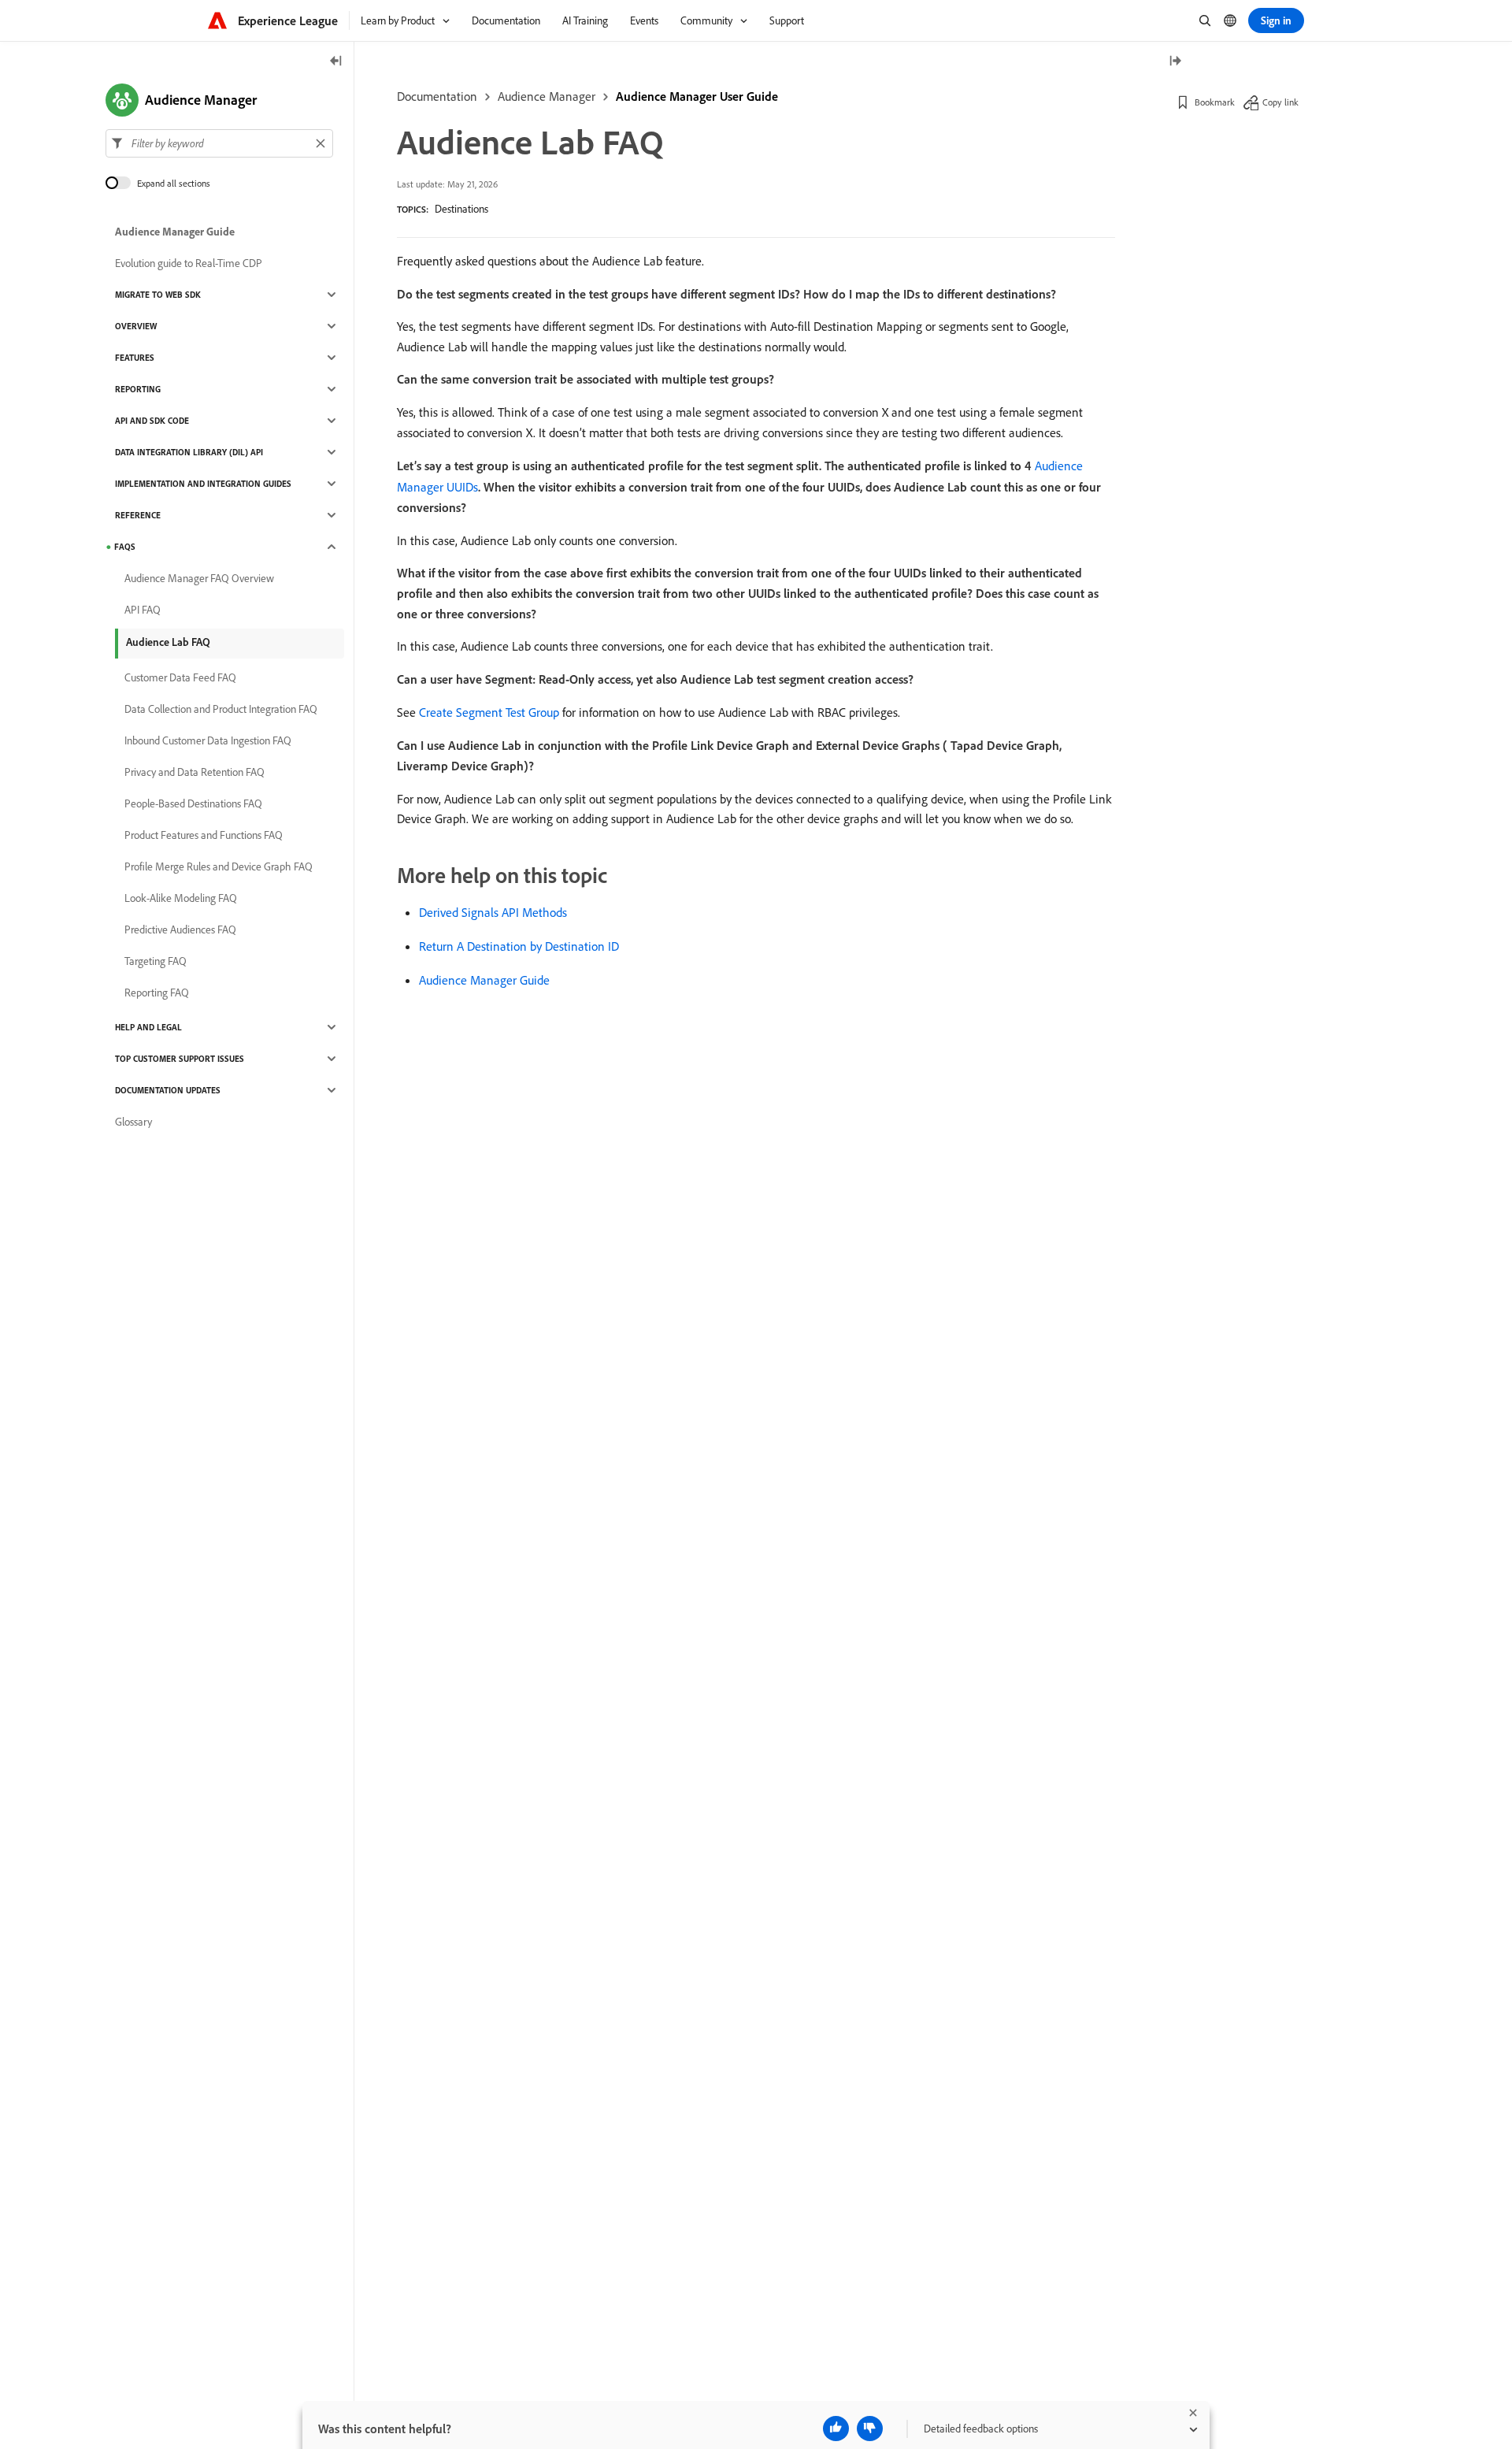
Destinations (461, 209)
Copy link (1280, 102)
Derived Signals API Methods (493, 912)
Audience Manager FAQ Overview (199, 578)
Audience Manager (547, 96)
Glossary (133, 1122)
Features (135, 358)
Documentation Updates (168, 1090)
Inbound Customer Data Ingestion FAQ (208, 740)
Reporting (138, 389)
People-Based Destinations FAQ (193, 803)
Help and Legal (148, 1027)
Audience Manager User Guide (697, 96)
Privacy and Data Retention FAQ (195, 772)
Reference (138, 515)
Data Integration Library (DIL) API (189, 452)
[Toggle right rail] (1175, 62)
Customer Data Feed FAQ (180, 677)
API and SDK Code (152, 421)
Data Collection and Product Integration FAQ (221, 709)
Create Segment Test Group (489, 712)
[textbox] (219, 143)
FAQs (125, 547)
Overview (136, 326)
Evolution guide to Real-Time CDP (189, 263)
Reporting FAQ (157, 993)
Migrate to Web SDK (158, 295)
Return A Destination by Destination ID (519, 946)
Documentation (437, 96)
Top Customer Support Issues (180, 1059)
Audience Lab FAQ (168, 642)
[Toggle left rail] (336, 62)
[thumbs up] (836, 2429)
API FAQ (143, 610)
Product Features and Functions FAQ (204, 835)
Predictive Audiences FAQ (180, 930)
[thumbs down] (870, 2429)
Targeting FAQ (156, 961)
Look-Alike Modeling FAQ (181, 898)
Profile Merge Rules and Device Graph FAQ (219, 866)
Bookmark (1215, 102)
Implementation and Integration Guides (203, 484)
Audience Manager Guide (484, 980)
